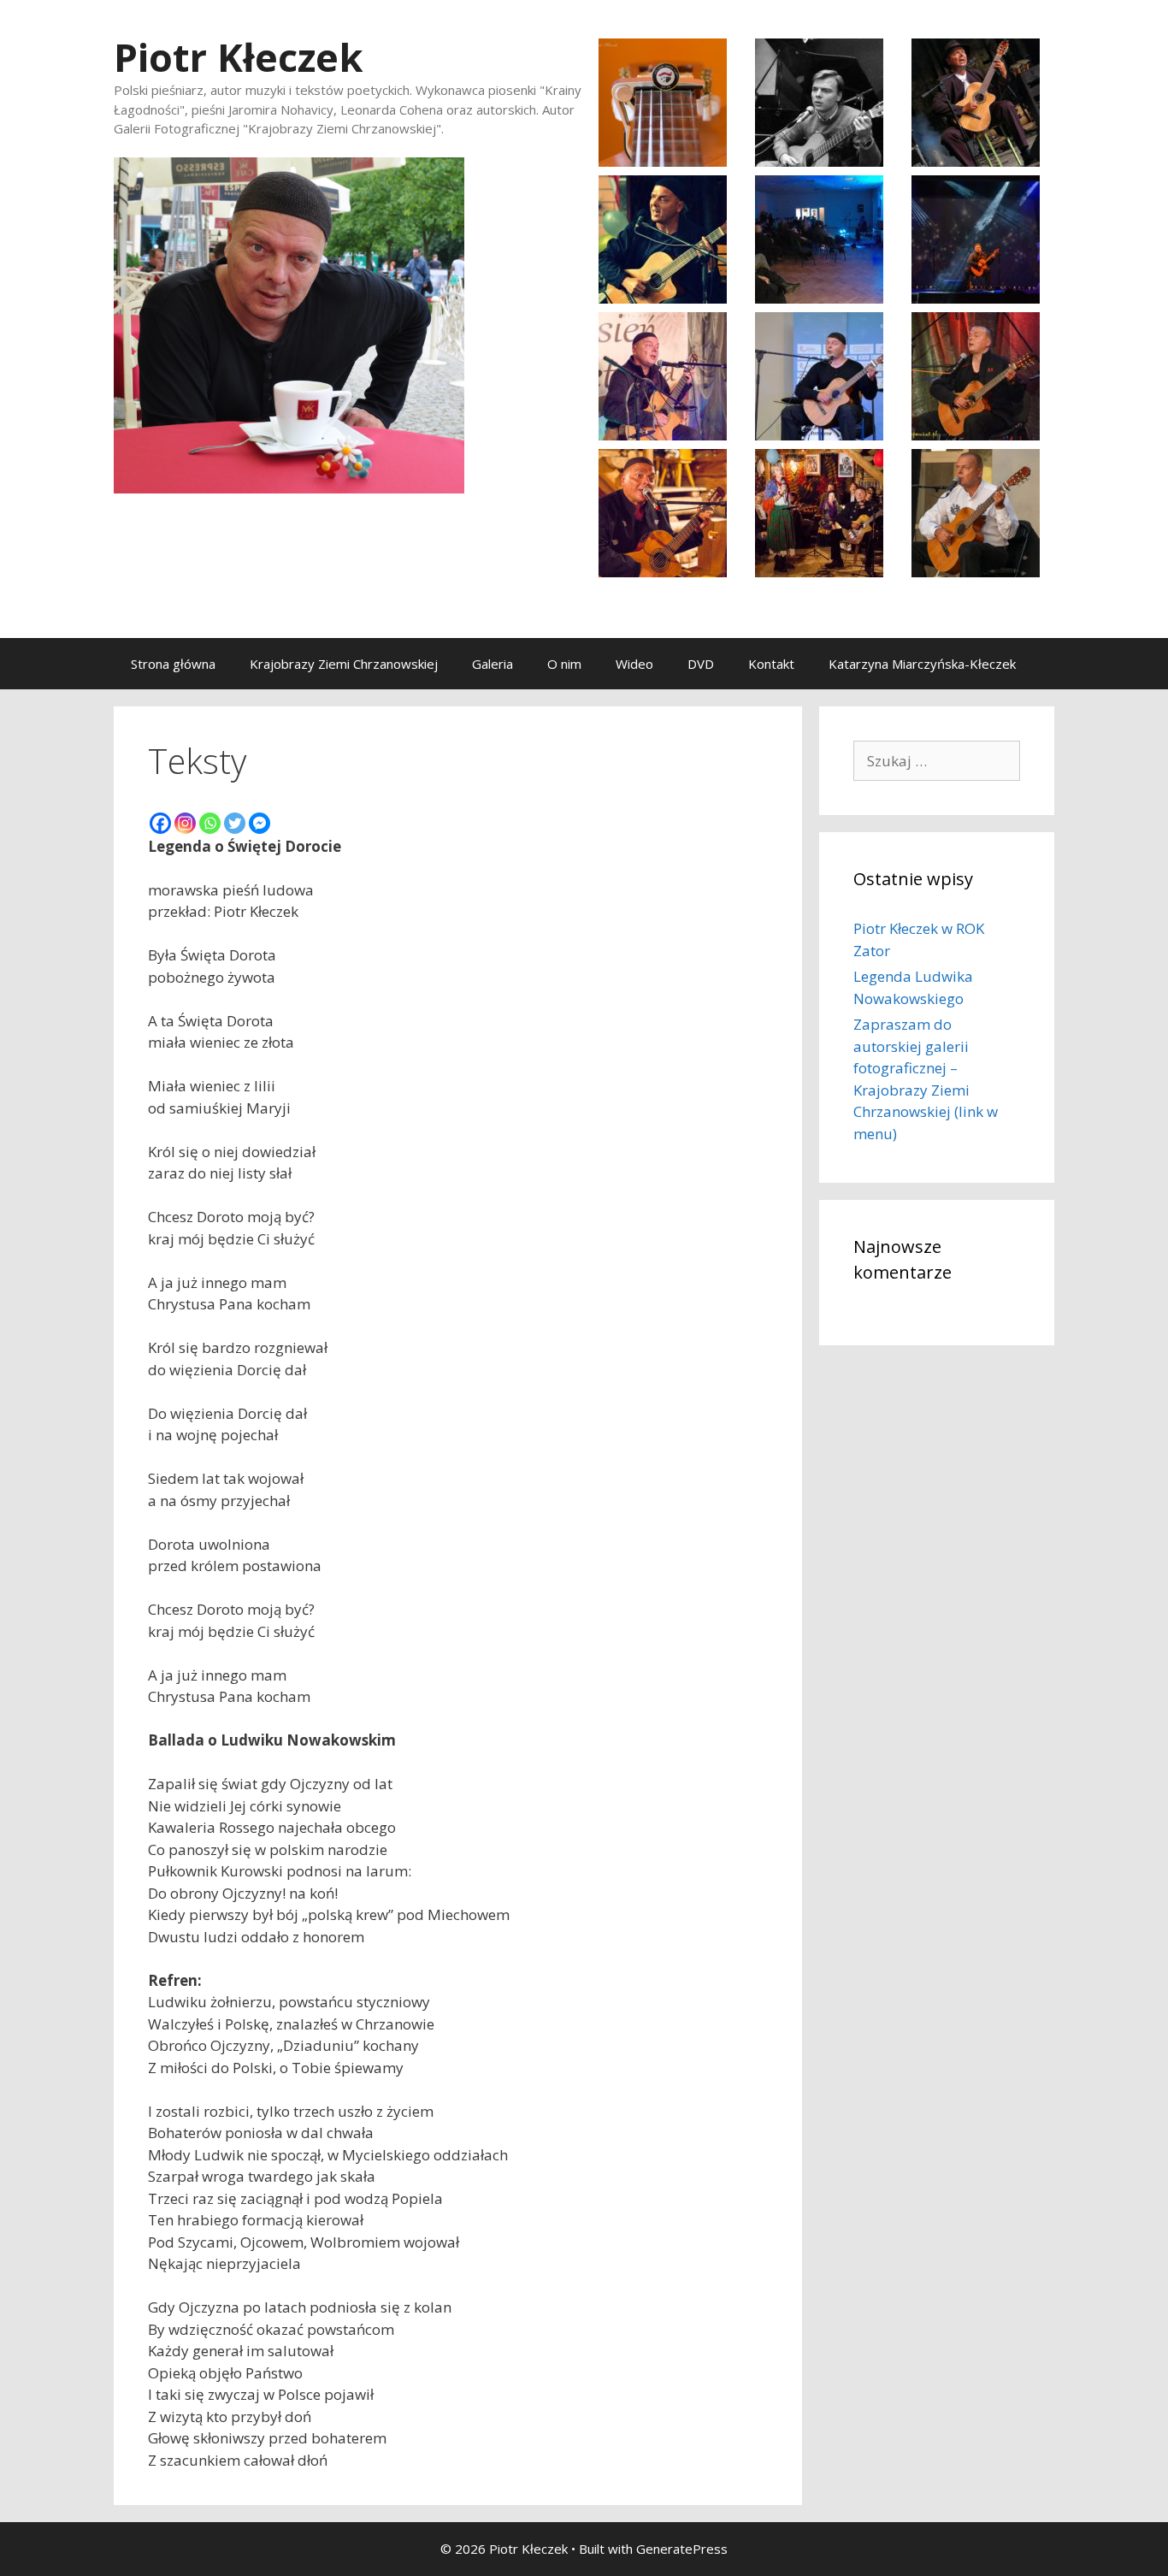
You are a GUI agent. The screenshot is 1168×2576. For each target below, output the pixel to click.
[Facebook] (160, 823)
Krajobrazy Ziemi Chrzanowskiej (344, 664)
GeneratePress (682, 2549)
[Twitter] (235, 823)
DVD (701, 664)
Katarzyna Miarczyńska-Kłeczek (922, 664)
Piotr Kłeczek (239, 57)
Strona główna (173, 664)
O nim (564, 664)
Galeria (493, 664)
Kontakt (771, 664)
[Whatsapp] (210, 823)
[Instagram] (185, 823)
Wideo (634, 664)
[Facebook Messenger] (260, 823)
